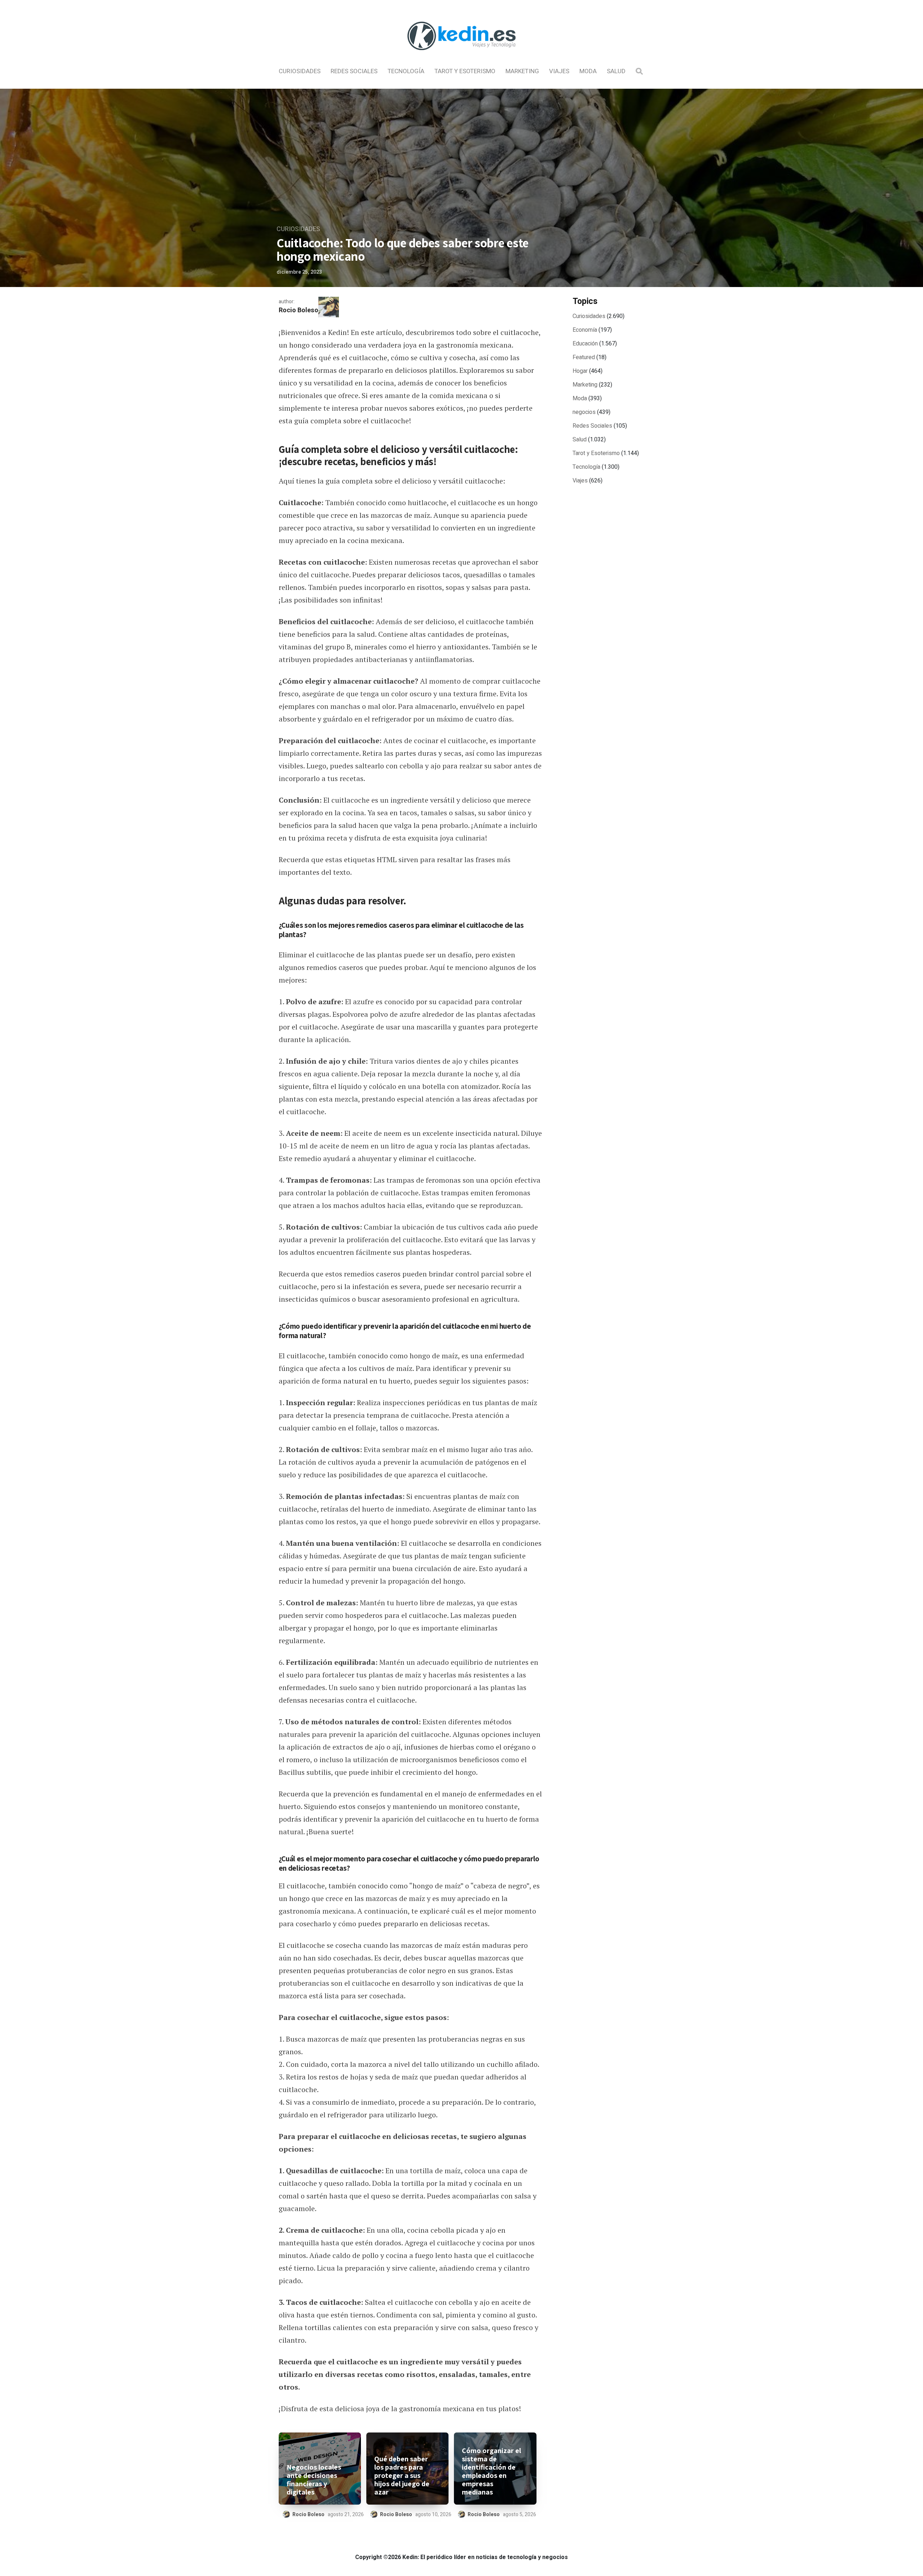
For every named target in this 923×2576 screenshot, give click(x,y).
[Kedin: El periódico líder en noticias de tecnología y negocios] (461, 56)
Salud (616, 71)
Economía (585, 330)
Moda (588, 71)
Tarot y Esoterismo (465, 71)
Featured (584, 357)
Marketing (522, 71)
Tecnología (406, 71)
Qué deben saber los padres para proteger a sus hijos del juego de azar (402, 2476)
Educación (585, 344)
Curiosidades (300, 71)
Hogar (580, 371)
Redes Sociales (354, 71)
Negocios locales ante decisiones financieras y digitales (314, 2480)
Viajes (559, 71)
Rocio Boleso (299, 310)
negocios (584, 412)
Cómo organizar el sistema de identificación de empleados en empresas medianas (491, 2471)
